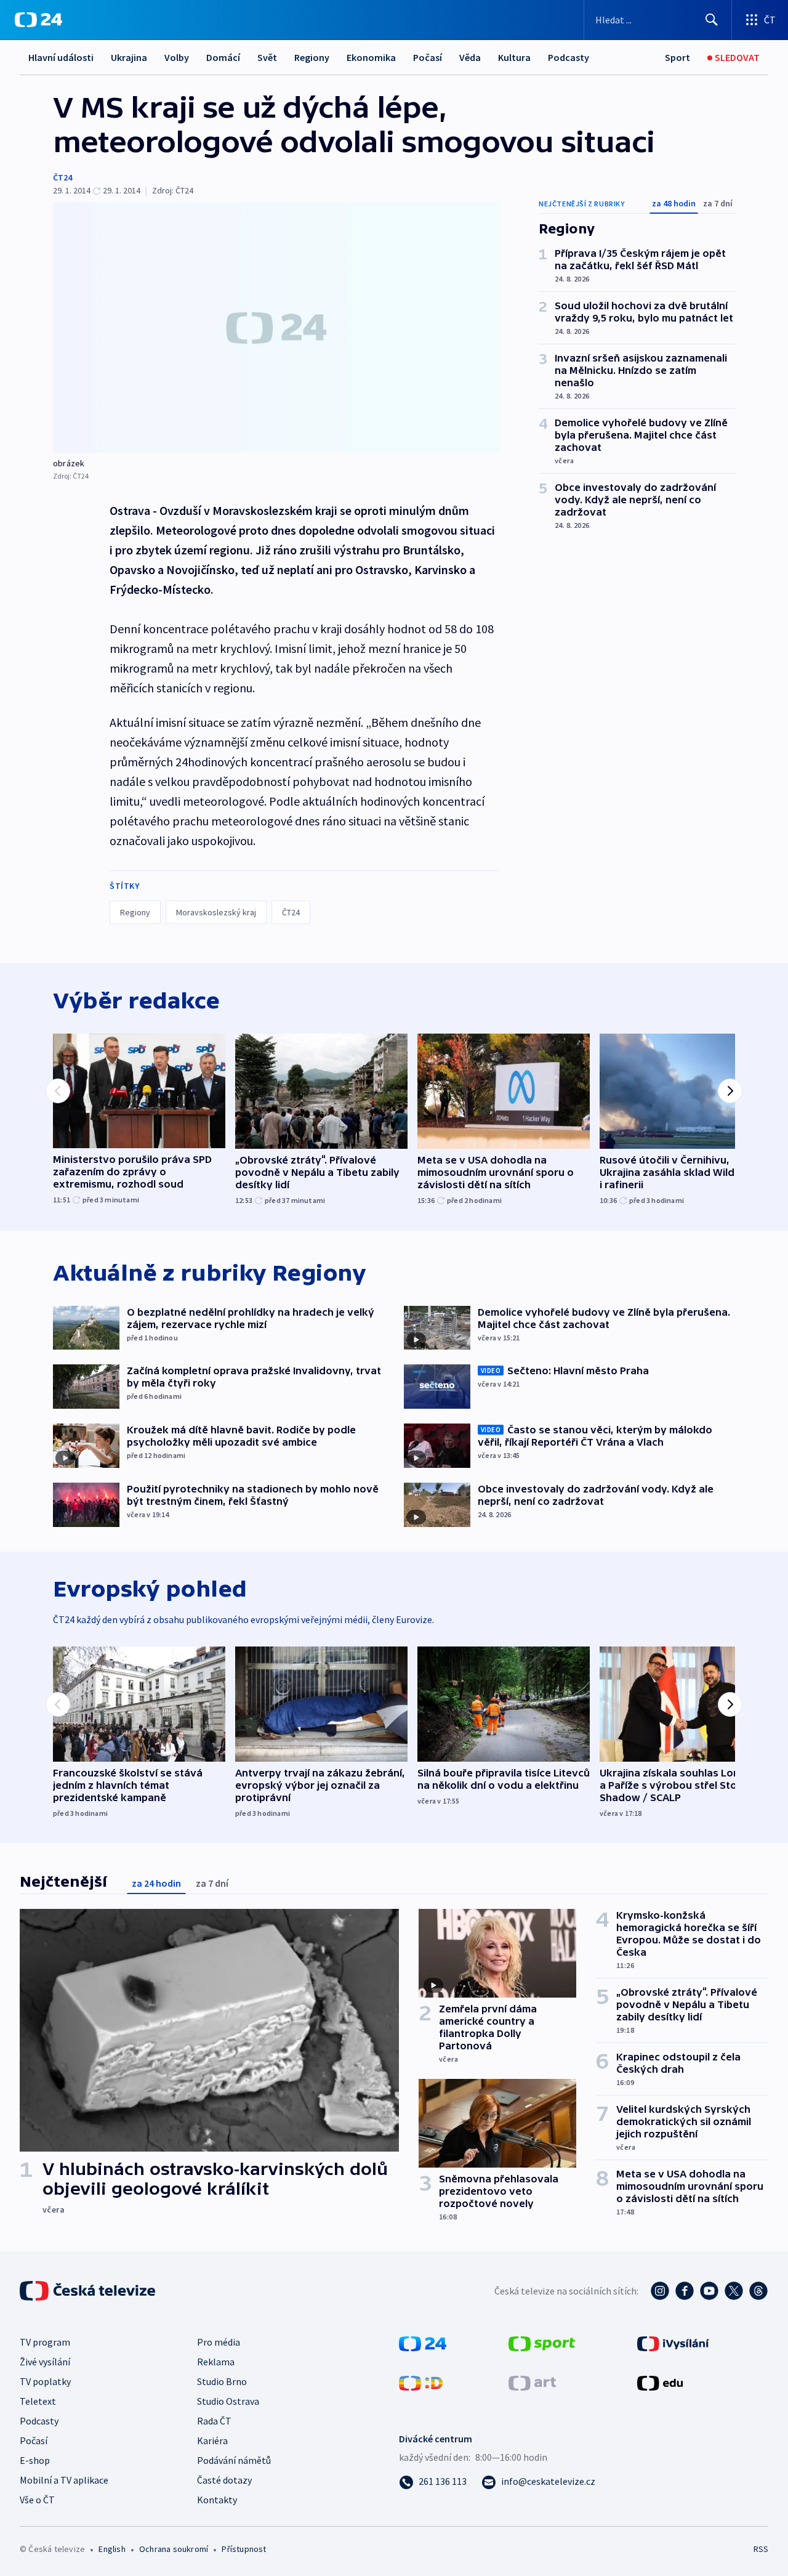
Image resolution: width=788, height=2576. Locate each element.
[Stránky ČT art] (532, 2382)
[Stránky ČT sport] (542, 2343)
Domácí (223, 57)
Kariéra (212, 2440)
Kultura (514, 57)
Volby (177, 57)
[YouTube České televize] (709, 2291)
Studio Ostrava (228, 2401)
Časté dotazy (224, 2480)
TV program (45, 2342)
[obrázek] (276, 327)
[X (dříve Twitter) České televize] (734, 2291)
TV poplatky (45, 2381)
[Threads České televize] (758, 2291)
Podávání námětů (234, 2460)
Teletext (38, 2401)
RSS (761, 2549)
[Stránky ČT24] (423, 2343)
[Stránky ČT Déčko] (421, 2382)
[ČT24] (38, 20)
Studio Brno (222, 2381)
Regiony (312, 57)
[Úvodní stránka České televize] (89, 2291)
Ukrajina (129, 57)
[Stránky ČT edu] (660, 2382)
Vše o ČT (37, 2500)
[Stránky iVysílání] (673, 2343)
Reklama (216, 2362)
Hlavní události (61, 57)
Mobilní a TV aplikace (64, 2480)
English (112, 2549)
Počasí (428, 57)
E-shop (35, 2460)
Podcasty (569, 57)
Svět (267, 57)
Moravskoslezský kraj (216, 912)
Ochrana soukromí (174, 2549)
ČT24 (62, 177)
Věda (470, 57)
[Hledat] (712, 20)
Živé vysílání (45, 2362)
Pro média (219, 2342)
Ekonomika (371, 57)
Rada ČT (214, 2421)
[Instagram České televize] (660, 2291)
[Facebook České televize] (685, 2291)
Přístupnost (244, 2549)
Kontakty (217, 2500)
